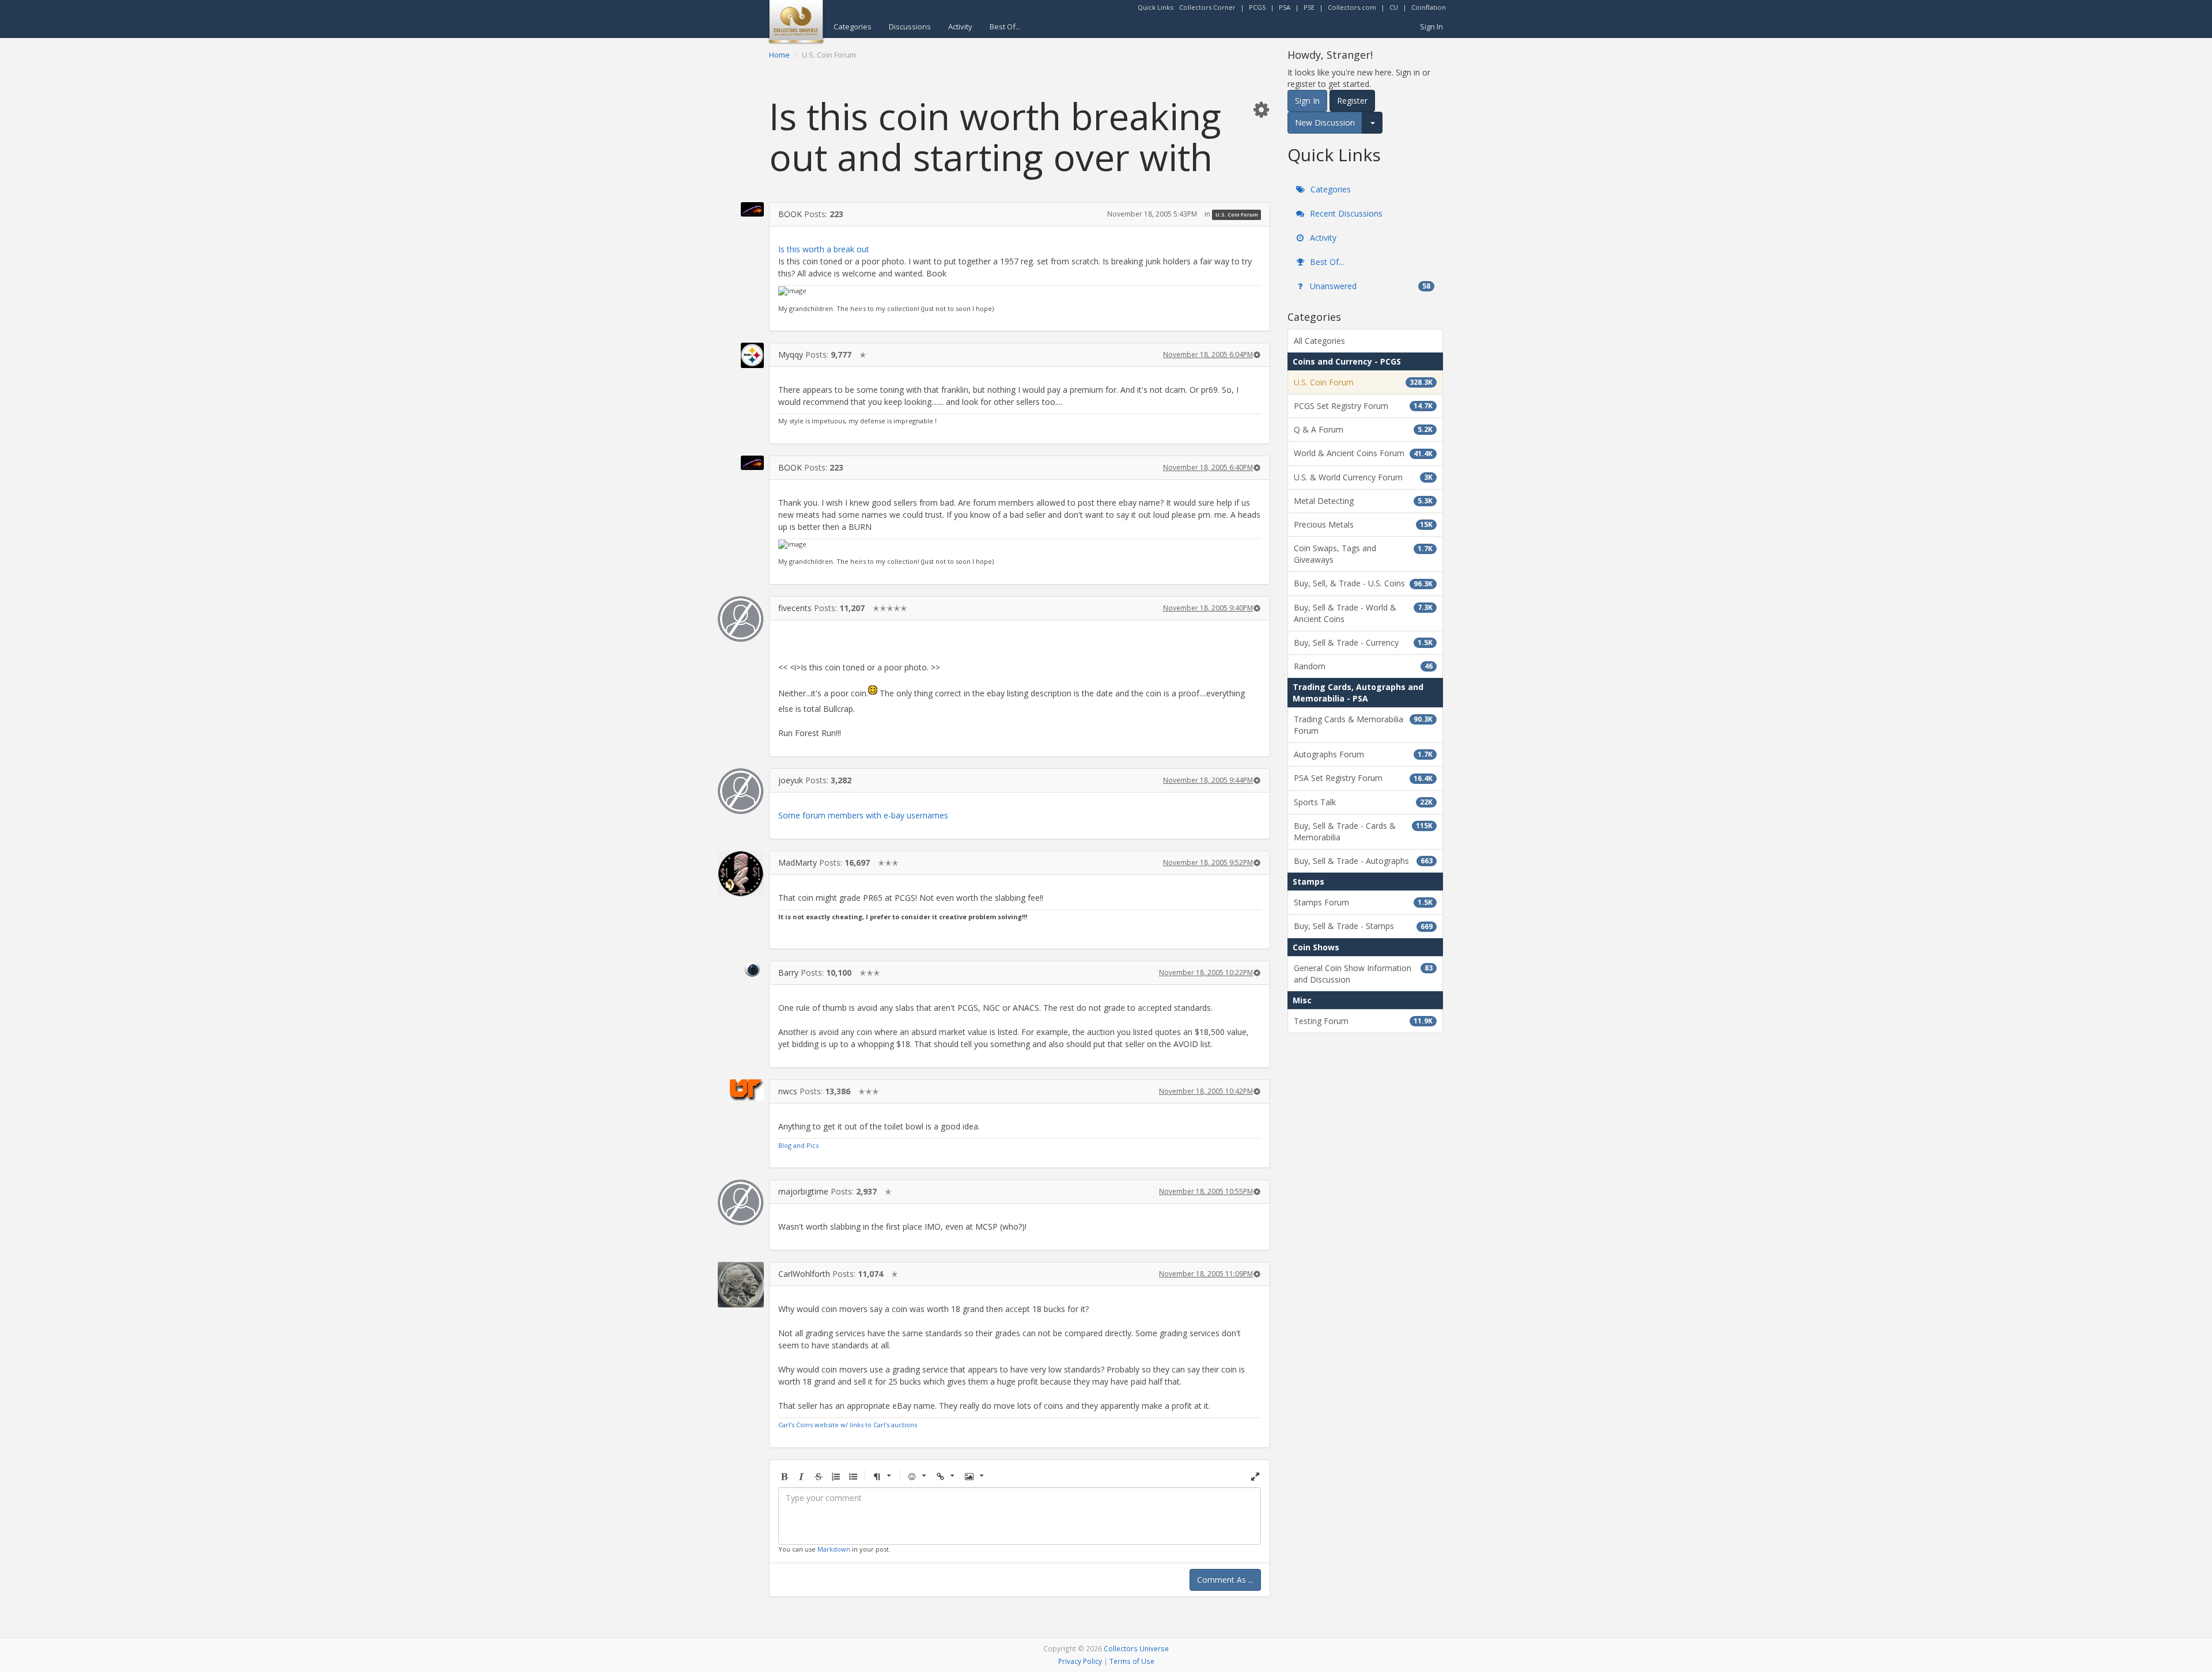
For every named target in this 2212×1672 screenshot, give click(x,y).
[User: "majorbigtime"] (741, 1203)
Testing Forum (1363, 1021)
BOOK (790, 214)
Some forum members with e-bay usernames (863, 815)
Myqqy (791, 355)
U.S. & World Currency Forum (1363, 477)
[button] (1261, 109)
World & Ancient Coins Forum (1363, 453)
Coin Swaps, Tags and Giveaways (1363, 554)
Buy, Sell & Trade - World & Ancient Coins (1363, 613)
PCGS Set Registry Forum (1363, 406)
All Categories (1319, 341)
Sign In (1431, 26)
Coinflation (1429, 7)
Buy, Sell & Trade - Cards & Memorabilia (1363, 831)
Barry (788, 973)
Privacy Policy (1080, 1661)
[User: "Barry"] (741, 969)
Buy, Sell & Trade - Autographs (1363, 861)
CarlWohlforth (804, 1274)
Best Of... (1005, 26)
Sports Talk (1363, 802)
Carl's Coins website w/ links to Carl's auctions (848, 1425)
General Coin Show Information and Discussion (1363, 974)
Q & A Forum (1363, 429)
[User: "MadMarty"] (741, 874)
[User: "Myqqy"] (741, 355)
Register (1352, 101)
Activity (960, 26)
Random (1363, 666)
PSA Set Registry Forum (1363, 778)
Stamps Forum (1363, 902)
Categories (853, 26)
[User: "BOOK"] (741, 209)
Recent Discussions (1345, 213)
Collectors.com (1352, 7)
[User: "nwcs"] (741, 1090)
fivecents (795, 608)
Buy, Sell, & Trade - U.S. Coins (1363, 583)
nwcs (788, 1091)
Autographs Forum (1363, 754)
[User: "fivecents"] (741, 619)
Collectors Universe (1136, 1648)
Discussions (910, 26)
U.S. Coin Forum (1237, 215)
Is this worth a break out (824, 249)
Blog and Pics (798, 1145)
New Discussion (1325, 122)
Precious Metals (1363, 524)
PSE (1309, 7)
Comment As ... (1225, 1580)
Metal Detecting (1363, 501)
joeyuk (791, 780)
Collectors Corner (1207, 7)
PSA (1285, 7)
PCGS (1257, 7)
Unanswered (1369, 286)
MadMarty (798, 862)
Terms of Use (1132, 1661)
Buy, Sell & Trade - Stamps (1363, 926)
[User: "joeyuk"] (741, 791)
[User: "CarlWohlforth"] (741, 1284)
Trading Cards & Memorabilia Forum (1363, 725)
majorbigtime (803, 1191)
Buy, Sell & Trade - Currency (1363, 642)
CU (1394, 7)
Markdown (834, 1549)
